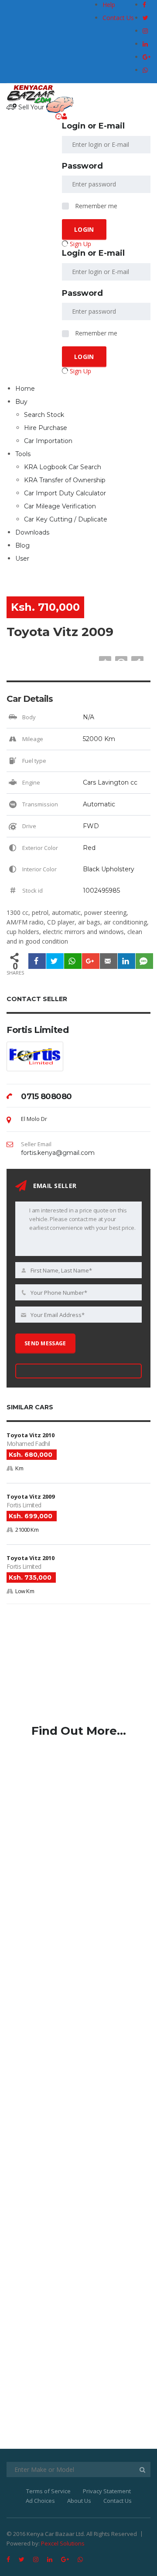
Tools (23, 454)
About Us (79, 2501)
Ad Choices (40, 2501)
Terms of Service (48, 2491)
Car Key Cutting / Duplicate (66, 519)
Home (25, 389)
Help (109, 5)
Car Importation (48, 441)
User (22, 559)
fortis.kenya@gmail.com (58, 1153)
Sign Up (80, 244)
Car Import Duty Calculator (65, 493)
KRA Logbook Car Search (63, 467)
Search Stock (44, 415)
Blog (22, 545)
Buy (21, 402)
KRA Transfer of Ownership (65, 480)
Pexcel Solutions (63, 2543)
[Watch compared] (59, 117)
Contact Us (118, 18)
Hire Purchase (46, 428)
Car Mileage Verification (60, 506)
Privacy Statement (107, 2491)
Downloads (32, 532)
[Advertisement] (72, 1667)
